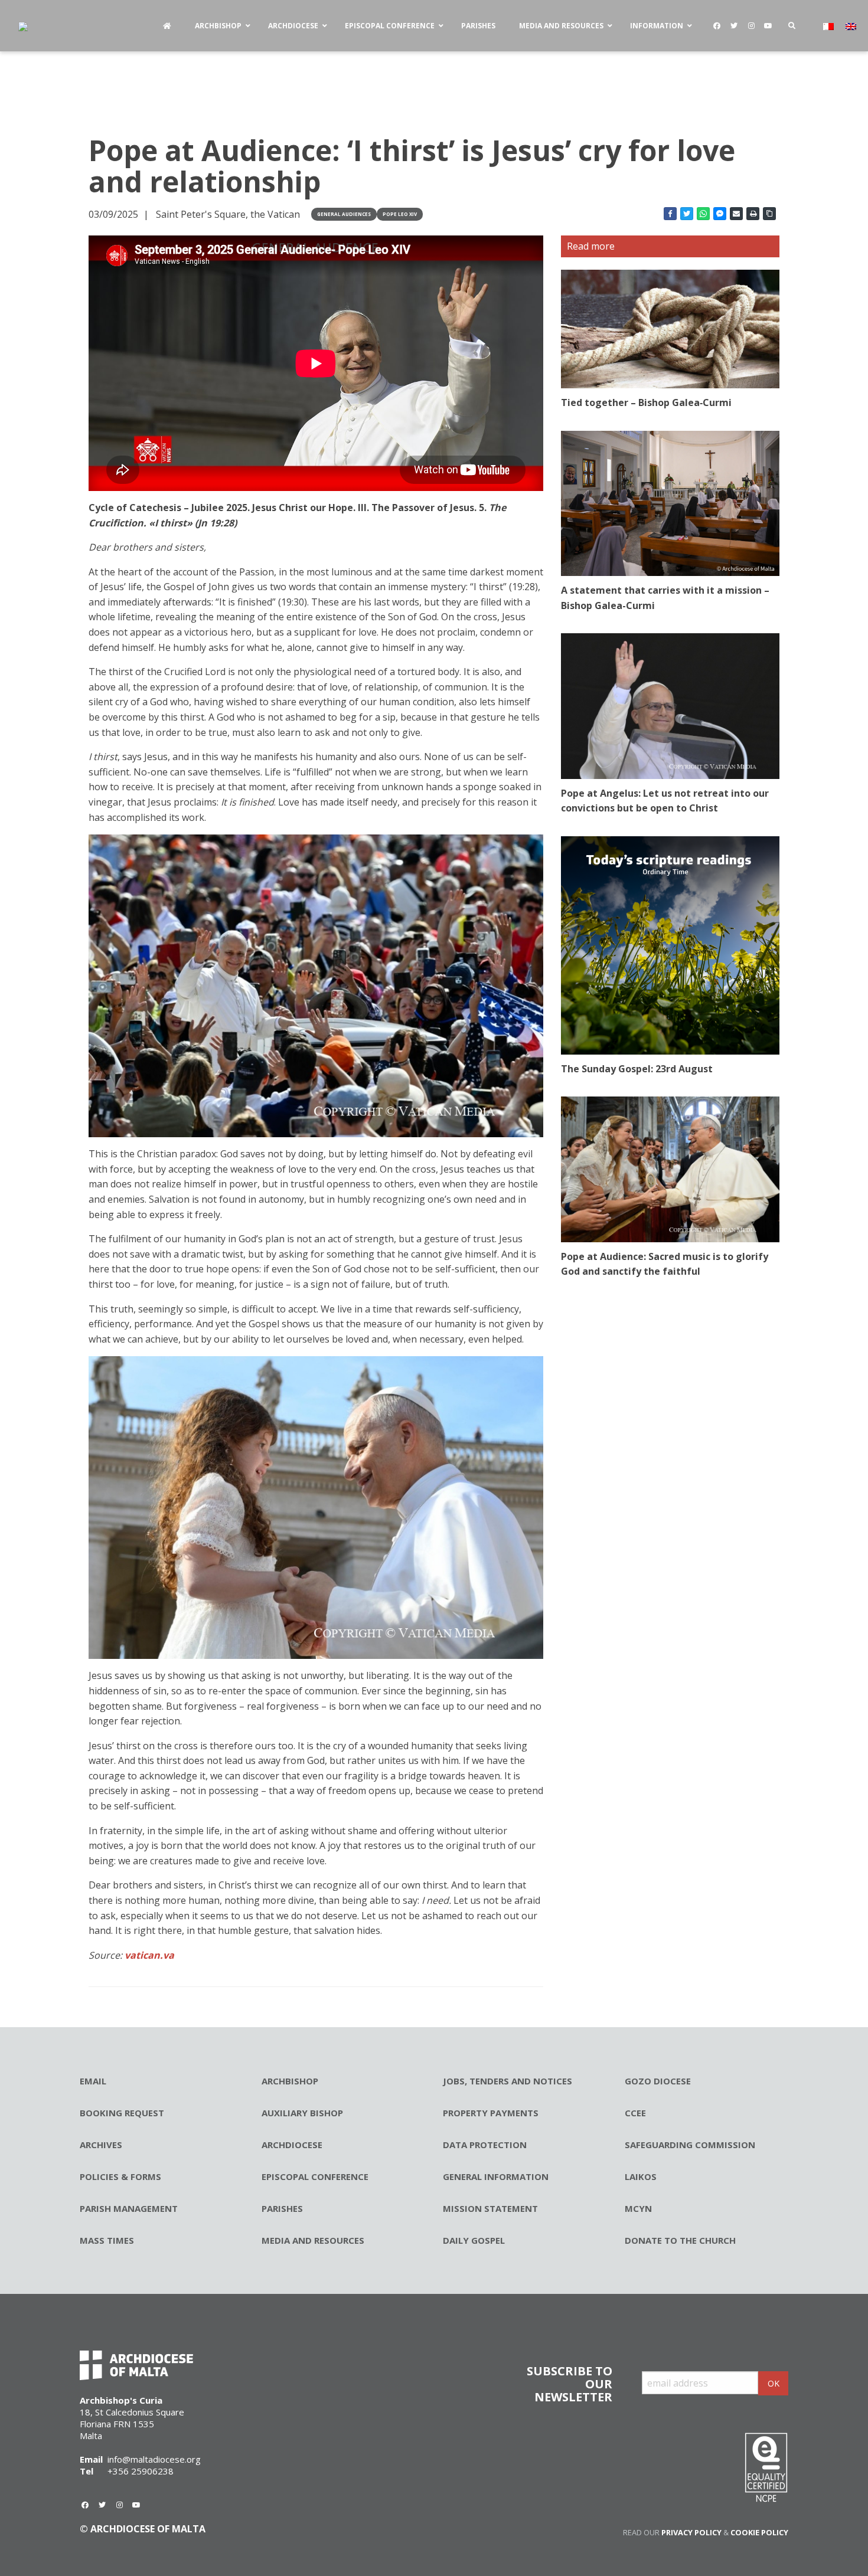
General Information (496, 2176)
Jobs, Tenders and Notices (508, 2081)
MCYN (638, 2208)
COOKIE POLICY (759, 2532)
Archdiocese (292, 2145)
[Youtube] (768, 26)
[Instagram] (751, 26)
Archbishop (290, 2081)
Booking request (122, 2113)
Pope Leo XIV (400, 214)
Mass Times (107, 2240)
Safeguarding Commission (690, 2145)
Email (93, 2081)
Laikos (641, 2176)
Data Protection (485, 2145)
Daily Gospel (474, 2240)
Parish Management (129, 2208)
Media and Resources (313, 2240)
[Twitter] (734, 26)
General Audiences (344, 214)
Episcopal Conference (315, 2176)
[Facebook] (717, 26)
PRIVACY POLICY (691, 2532)
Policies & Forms (120, 2176)
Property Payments (491, 2113)
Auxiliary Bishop (302, 2113)
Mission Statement (490, 2208)
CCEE (635, 2113)
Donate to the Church (680, 2240)
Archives (101, 2145)
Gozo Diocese (658, 2081)
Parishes (282, 2208)
